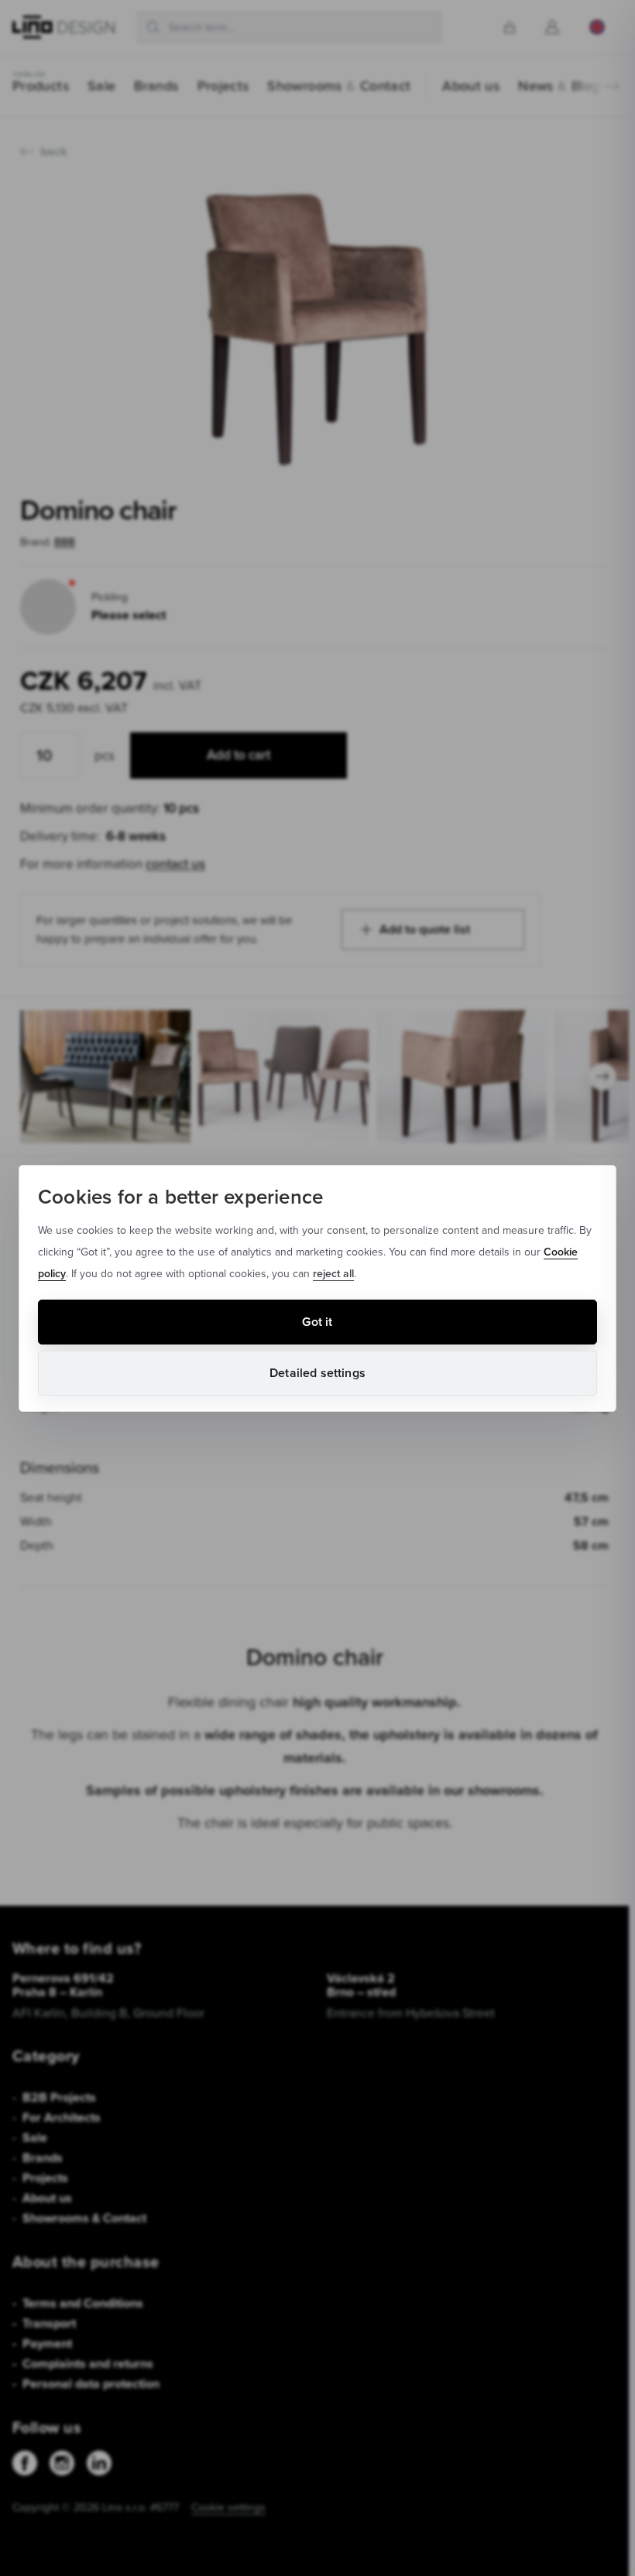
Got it (317, 1322)
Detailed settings (317, 1373)
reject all (333, 1273)
